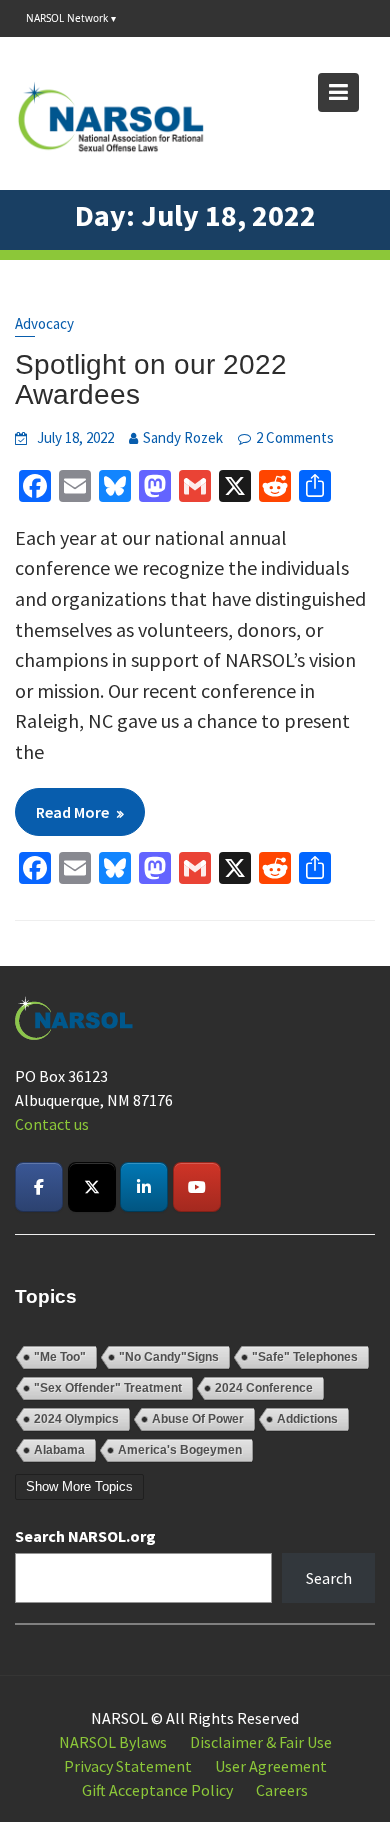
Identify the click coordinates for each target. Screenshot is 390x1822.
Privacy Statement (128, 1766)
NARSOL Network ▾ (71, 18)
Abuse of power (198, 1419)
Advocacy (44, 323)
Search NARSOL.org (85, 1536)
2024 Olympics (76, 1419)
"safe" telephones (305, 1357)
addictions (307, 1419)
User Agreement (271, 1766)
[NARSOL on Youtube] (197, 1187)
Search (329, 1578)
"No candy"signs (169, 1357)
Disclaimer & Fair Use (261, 1742)
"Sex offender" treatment (108, 1388)
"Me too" (60, 1357)
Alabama (59, 1450)
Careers (282, 1790)
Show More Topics (79, 1486)
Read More (72, 812)
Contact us (52, 1124)
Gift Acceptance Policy (157, 1790)
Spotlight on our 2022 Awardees (151, 380)
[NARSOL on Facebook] (39, 1187)
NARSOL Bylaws (113, 1742)
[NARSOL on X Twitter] (92, 1187)
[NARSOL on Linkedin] (144, 1187)
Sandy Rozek (183, 437)
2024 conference (264, 1388)
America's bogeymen (180, 1450)
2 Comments (295, 437)
